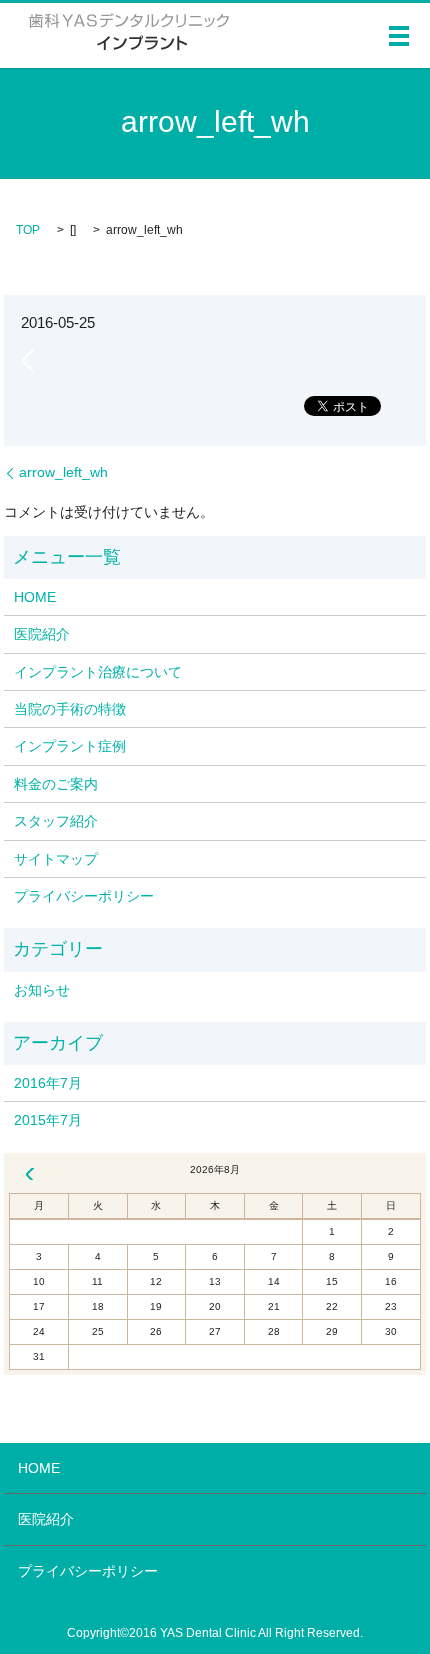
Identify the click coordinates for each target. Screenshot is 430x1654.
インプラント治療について (98, 672)
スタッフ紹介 (56, 821)
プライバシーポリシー (84, 896)
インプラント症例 (70, 746)
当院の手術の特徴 (70, 709)
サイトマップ (56, 859)
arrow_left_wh (63, 472)
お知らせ (42, 990)
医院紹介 (42, 634)
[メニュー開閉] (399, 36)
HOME (35, 597)
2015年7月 (48, 1120)
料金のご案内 (56, 784)
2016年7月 (48, 1083)
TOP (28, 230)
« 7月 (30, 1174)
